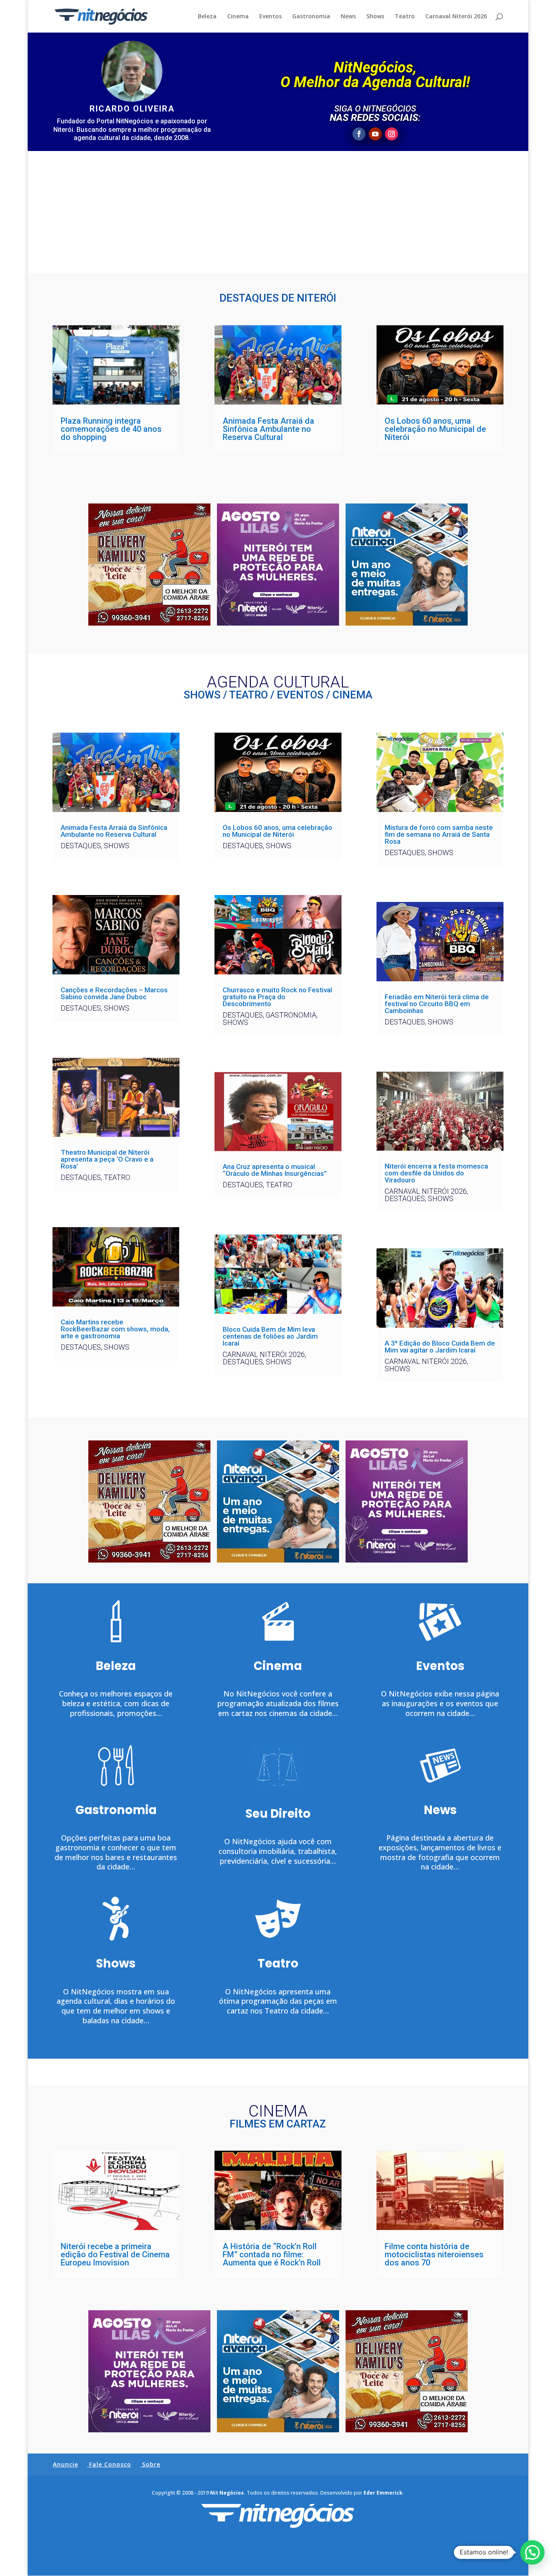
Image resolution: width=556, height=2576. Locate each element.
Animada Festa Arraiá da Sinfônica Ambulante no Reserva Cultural (268, 429)
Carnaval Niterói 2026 (456, 17)
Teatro (405, 17)
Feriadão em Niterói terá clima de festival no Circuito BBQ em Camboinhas (437, 1004)
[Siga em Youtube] (375, 134)
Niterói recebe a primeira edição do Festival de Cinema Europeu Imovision (115, 2254)
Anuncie (66, 2464)
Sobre (151, 2464)
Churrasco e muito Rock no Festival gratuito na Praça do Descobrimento (277, 997)
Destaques (81, 846)
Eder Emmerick (383, 2493)
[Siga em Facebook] (359, 134)
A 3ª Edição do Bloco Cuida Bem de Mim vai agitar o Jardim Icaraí (440, 1347)
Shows (375, 17)
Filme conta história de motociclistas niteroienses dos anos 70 (434, 2254)
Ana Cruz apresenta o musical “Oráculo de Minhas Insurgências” (275, 1170)
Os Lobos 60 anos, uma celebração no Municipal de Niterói (435, 429)
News (348, 17)
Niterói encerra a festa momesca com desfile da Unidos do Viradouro (436, 1173)
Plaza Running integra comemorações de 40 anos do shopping (111, 429)
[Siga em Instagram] (392, 134)
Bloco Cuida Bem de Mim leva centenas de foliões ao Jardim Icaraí (270, 1336)
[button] (532, 2552)
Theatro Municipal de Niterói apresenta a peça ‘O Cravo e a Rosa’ (107, 1159)
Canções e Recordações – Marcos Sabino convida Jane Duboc (114, 993)
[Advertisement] (278, 212)
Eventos (270, 17)
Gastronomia (311, 17)
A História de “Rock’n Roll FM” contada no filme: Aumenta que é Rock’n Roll (272, 2254)
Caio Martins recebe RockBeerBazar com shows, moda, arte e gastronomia (115, 1329)
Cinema (238, 17)
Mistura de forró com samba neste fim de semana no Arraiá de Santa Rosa (439, 834)
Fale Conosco (110, 2464)
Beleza (207, 17)
